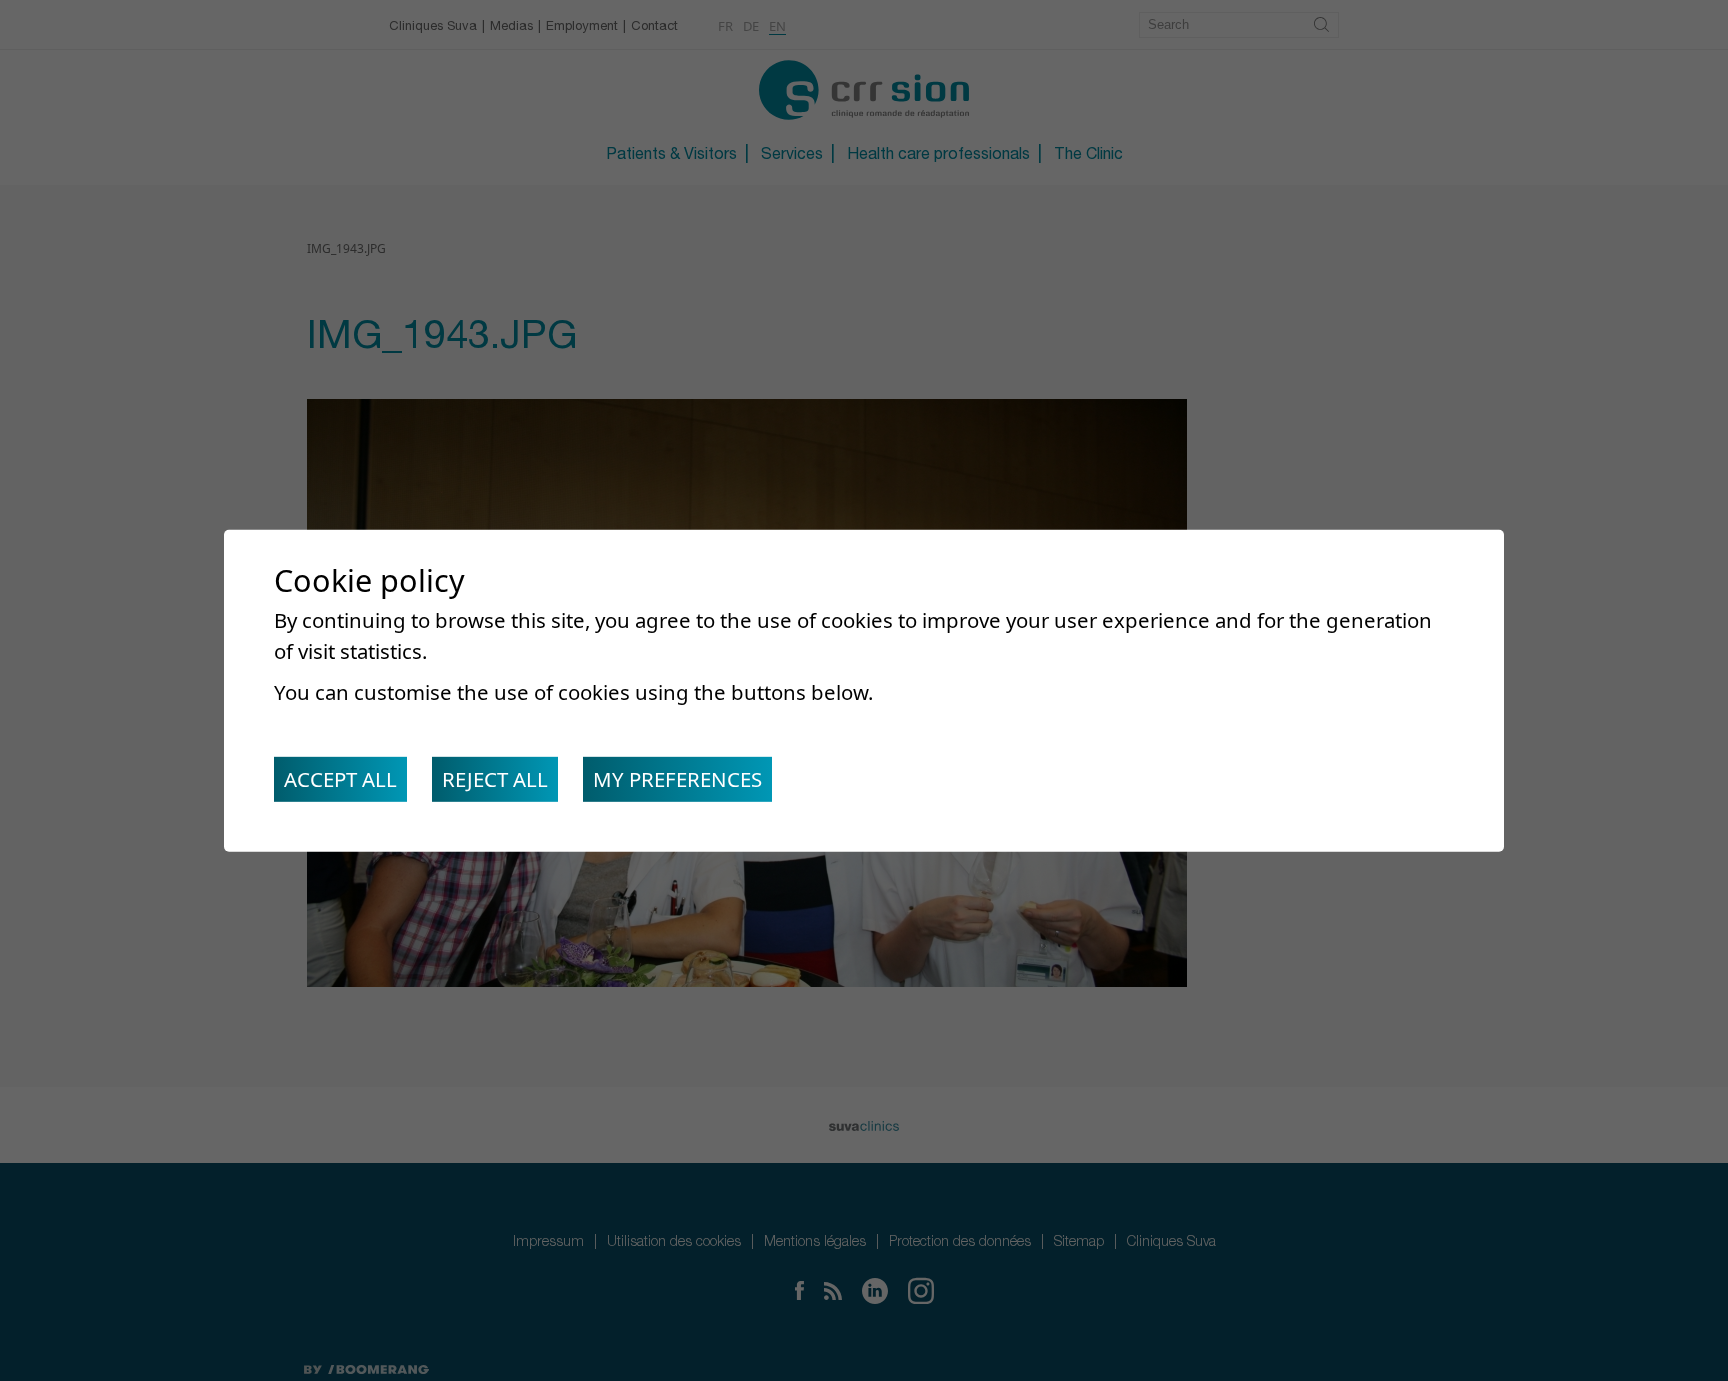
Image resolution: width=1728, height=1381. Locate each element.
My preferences (677, 779)
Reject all (495, 779)
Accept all (340, 779)
